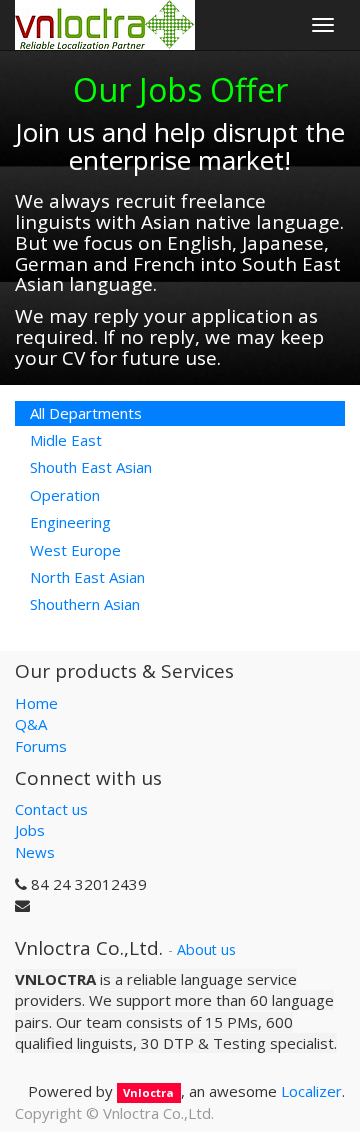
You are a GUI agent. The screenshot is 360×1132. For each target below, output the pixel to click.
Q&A (31, 724)
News (35, 852)
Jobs (30, 830)
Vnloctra (148, 1092)
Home (36, 703)
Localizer (311, 1091)
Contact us (51, 809)
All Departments (86, 413)
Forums (41, 746)
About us (206, 949)
